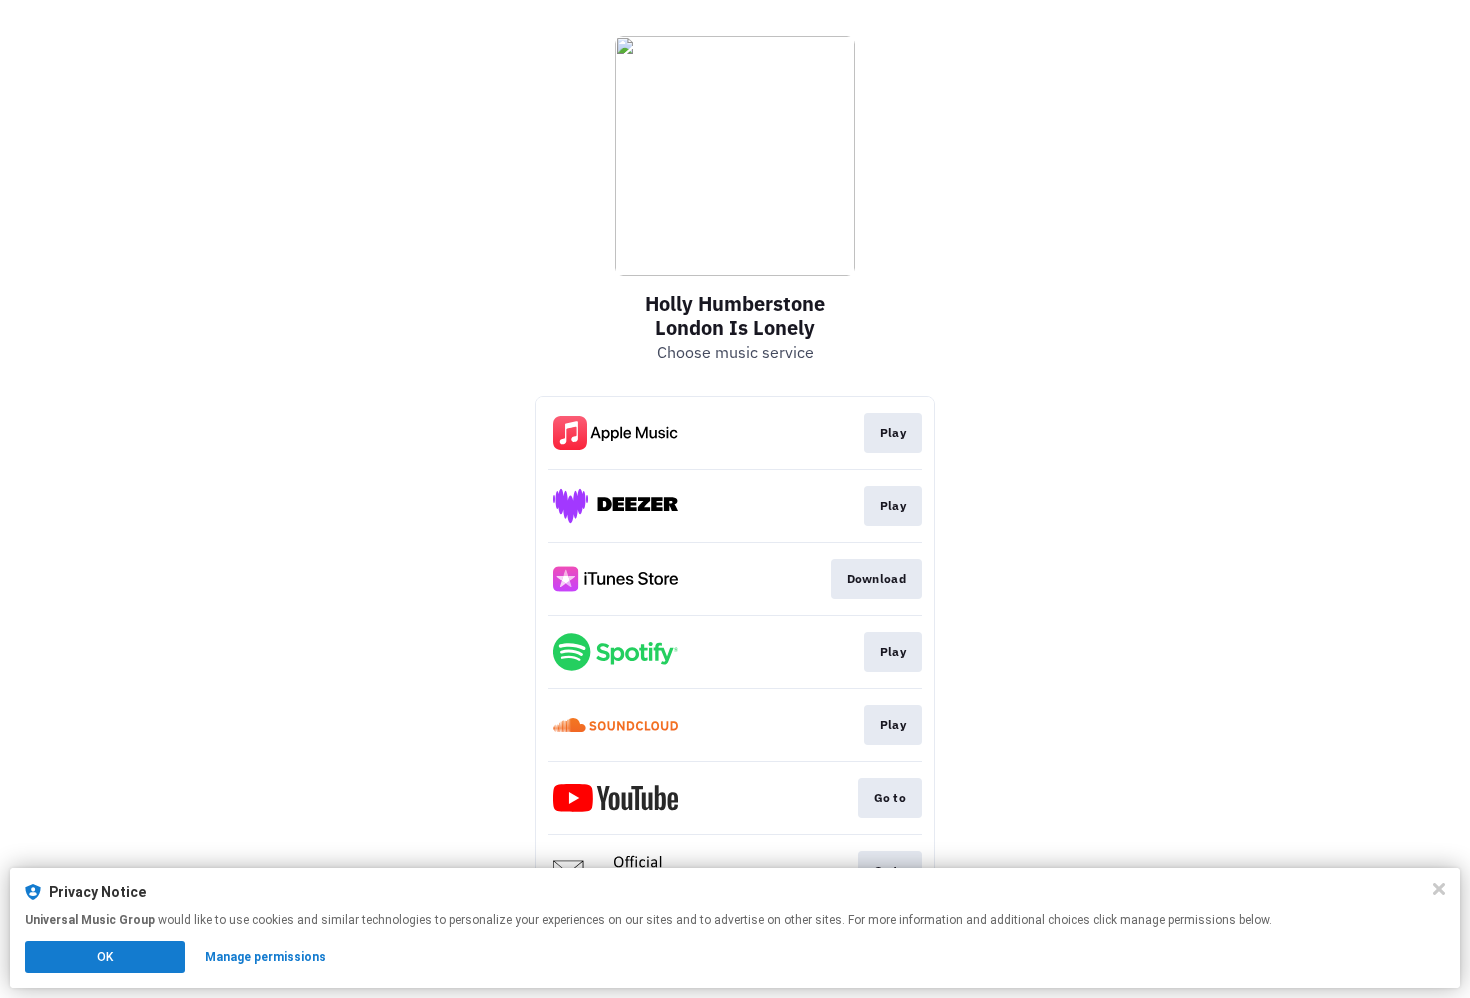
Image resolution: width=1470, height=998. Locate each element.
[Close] (1439, 889)
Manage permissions (265, 957)
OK (105, 957)
